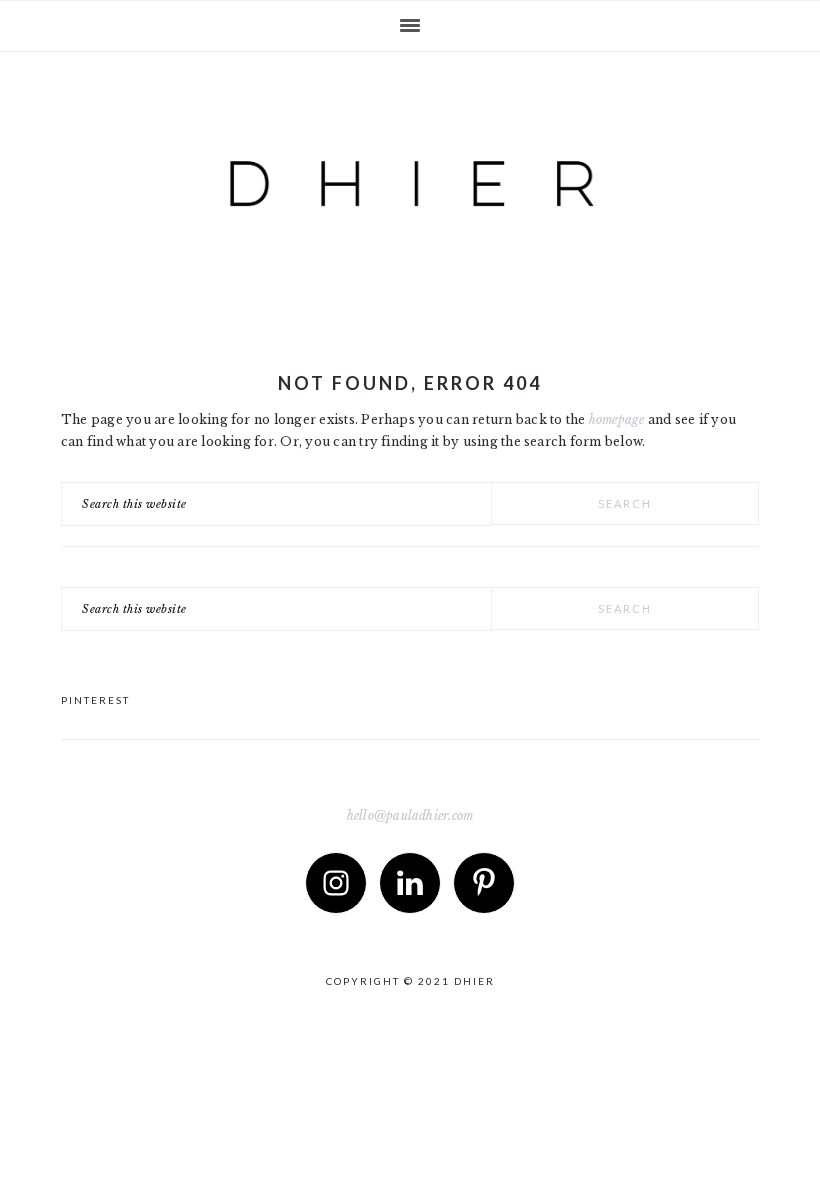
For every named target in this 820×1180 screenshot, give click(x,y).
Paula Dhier (410, 166)
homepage (617, 419)
